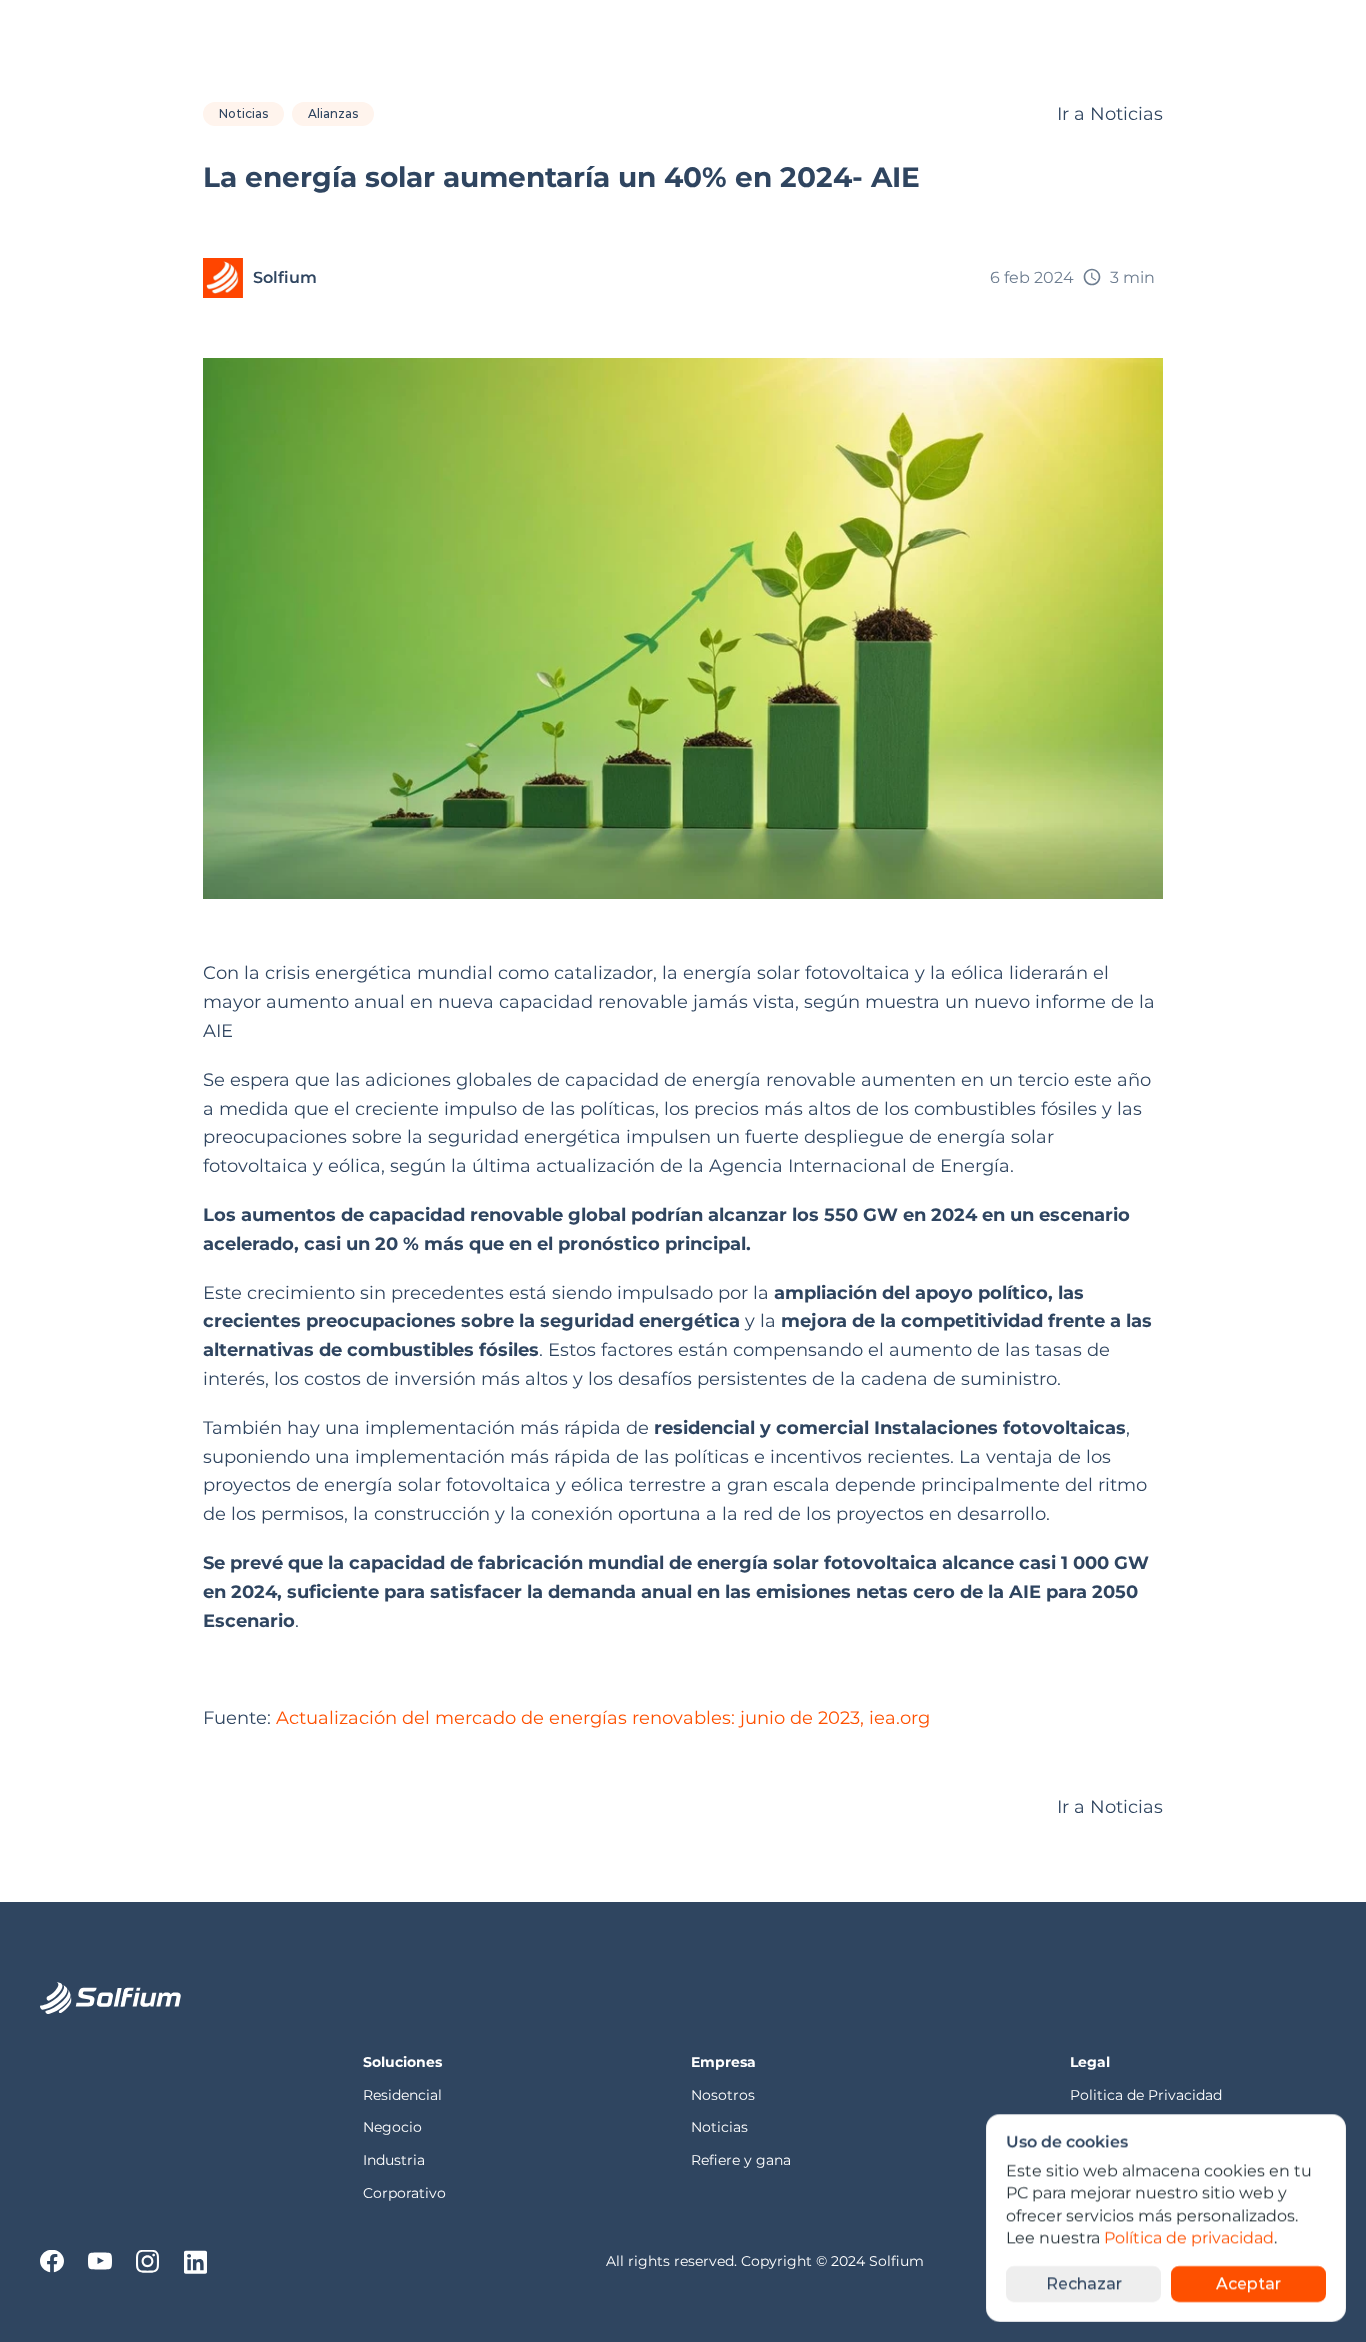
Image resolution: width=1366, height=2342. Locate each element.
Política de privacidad (1189, 2238)
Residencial (404, 2095)
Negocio (392, 2127)
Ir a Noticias (1110, 114)
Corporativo (404, 2193)
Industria (394, 2160)
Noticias (719, 2127)
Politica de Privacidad (1148, 2095)
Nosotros (725, 2095)
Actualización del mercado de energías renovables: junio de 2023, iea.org (603, 1718)
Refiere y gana (741, 2160)
